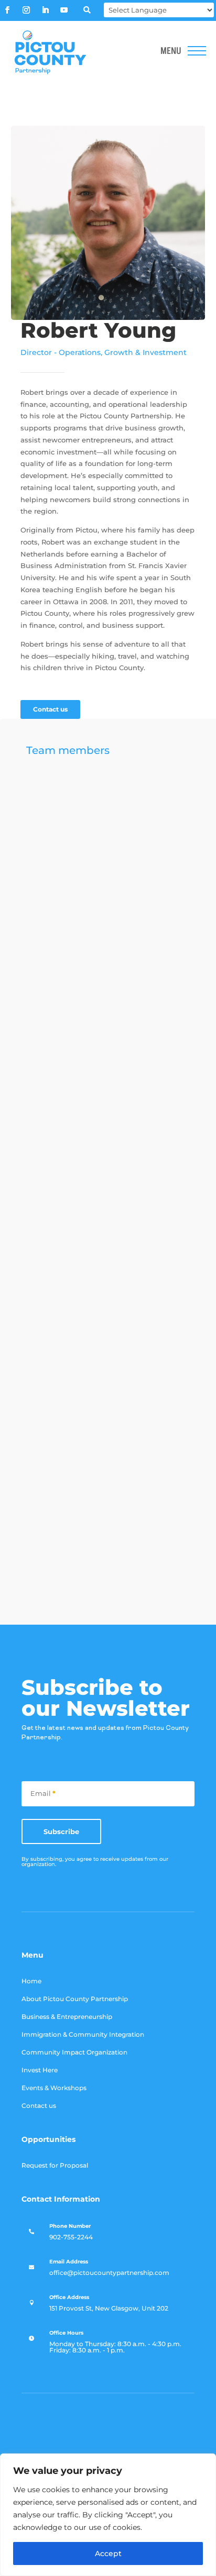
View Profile (132, 833)
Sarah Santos (149, 1521)
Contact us (50, 709)
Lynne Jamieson (139, 893)
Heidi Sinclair (149, 792)
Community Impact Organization (74, 2052)
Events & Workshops (54, 2088)
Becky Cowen (150, 1207)
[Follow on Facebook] (7, 10)
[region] (108, 2515)
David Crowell (151, 1002)
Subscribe (61, 1831)
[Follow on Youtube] (64, 10)
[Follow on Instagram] (26, 10)
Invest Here (40, 2070)
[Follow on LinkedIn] (45, 10)
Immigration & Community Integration (83, 2035)
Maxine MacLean (137, 1420)
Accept (108, 2553)
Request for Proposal (55, 2166)
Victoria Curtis (134, 1316)
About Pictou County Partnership (75, 1999)
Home (31, 1981)
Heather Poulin (135, 1102)
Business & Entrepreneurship (67, 2017)
